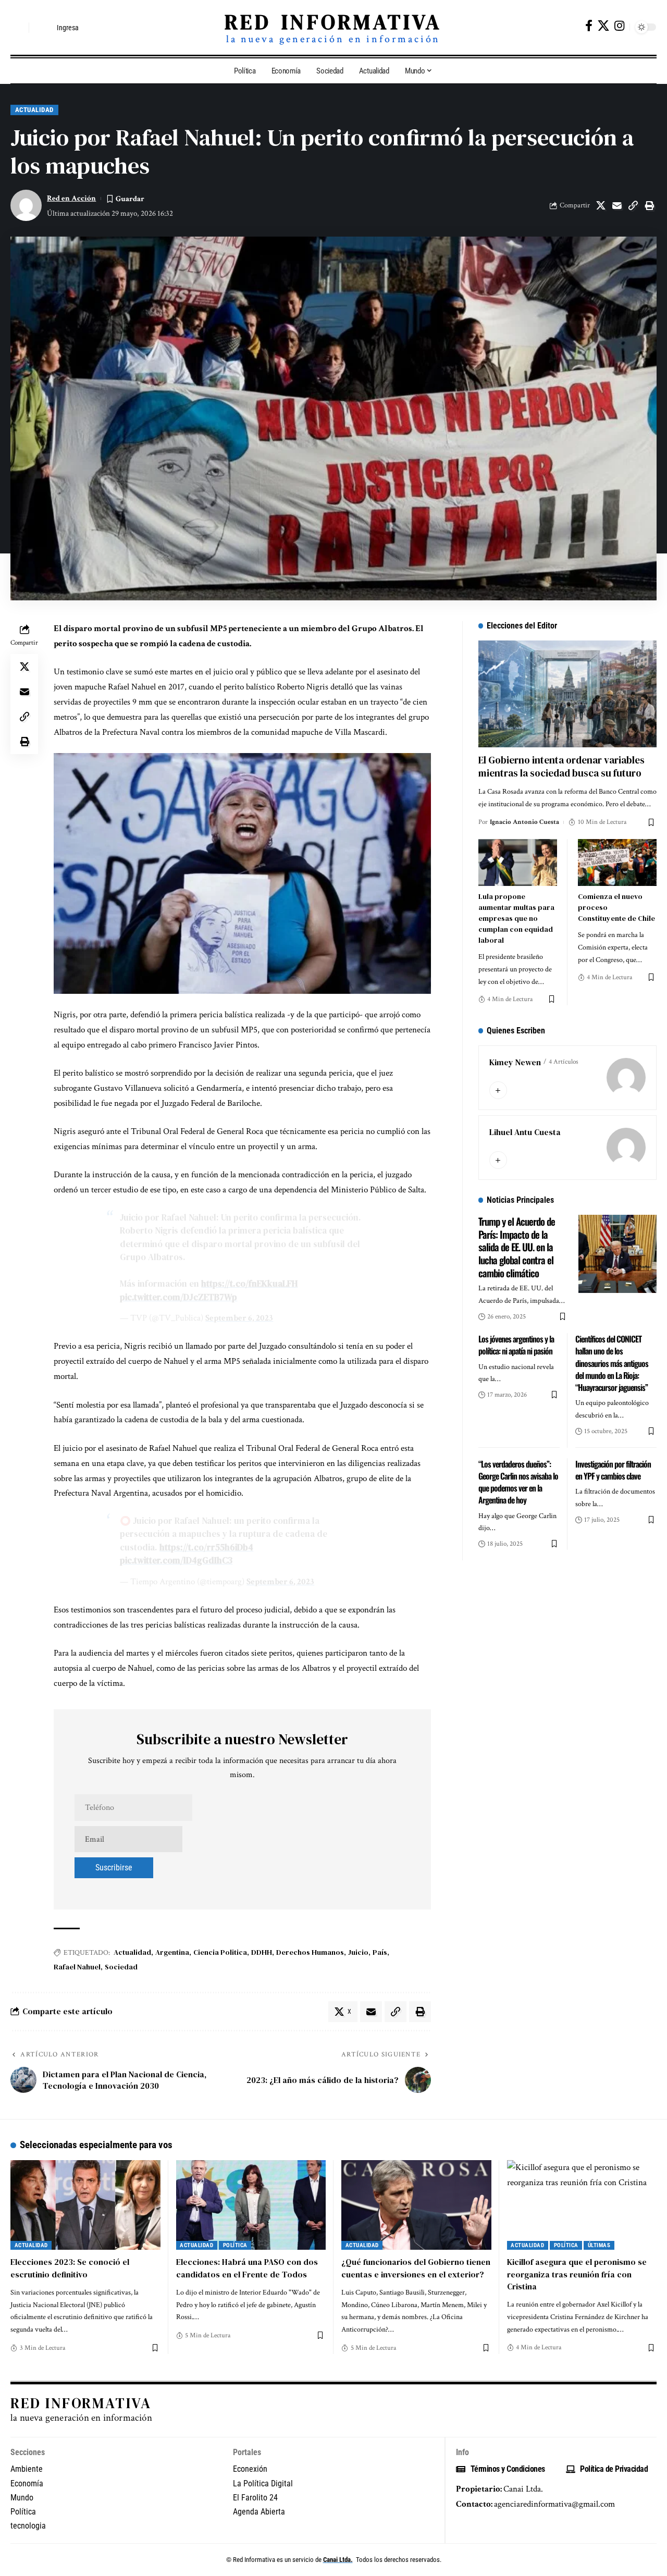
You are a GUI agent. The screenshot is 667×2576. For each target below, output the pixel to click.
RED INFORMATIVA (333, 22)
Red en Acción (71, 198)
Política (235, 2245)
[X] (603, 26)
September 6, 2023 (239, 1318)
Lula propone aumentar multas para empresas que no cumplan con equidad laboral (516, 918)
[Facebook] (589, 26)
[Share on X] (601, 205)
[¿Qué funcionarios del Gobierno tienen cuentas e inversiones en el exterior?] (416, 2205)
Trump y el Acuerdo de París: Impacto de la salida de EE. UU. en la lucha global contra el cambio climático (517, 1247)
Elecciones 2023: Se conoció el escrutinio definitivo (70, 2268)
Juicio (358, 1952)
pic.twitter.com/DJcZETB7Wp (178, 1297)
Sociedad (121, 1967)
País (380, 1952)
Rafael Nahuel (77, 1967)
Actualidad (34, 110)
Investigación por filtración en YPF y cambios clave (613, 1470)
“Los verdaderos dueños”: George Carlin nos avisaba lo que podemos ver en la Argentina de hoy (518, 1482)
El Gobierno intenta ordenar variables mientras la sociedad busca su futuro (561, 766)
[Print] (649, 205)
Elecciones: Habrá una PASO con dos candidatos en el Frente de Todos (247, 2268)
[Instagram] (619, 26)
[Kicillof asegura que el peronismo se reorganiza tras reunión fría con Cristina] (582, 2205)
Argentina (172, 1952)
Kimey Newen (515, 1062)
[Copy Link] (633, 205)
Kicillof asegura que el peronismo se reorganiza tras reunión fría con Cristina (577, 2274)
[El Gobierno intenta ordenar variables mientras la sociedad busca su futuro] (567, 694)
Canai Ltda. (338, 2560)
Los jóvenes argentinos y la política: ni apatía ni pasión (516, 1345)
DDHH (262, 1952)
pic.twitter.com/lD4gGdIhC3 (176, 1560)
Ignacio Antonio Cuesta (524, 822)
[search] (18, 28)
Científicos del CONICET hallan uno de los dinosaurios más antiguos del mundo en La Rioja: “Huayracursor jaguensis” (612, 1363)
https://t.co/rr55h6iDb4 (206, 1547)
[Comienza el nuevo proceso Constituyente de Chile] (617, 863)
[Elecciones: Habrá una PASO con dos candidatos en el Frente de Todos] (251, 2205)
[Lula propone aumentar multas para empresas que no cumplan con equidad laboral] (518, 863)
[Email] (617, 205)
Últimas (599, 2245)
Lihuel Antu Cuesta (525, 1132)
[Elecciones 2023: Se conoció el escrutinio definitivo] (85, 2205)
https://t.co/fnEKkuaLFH (249, 1284)
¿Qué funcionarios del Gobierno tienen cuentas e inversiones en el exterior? (416, 2268)
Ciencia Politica (220, 1952)
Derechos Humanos (310, 1952)
